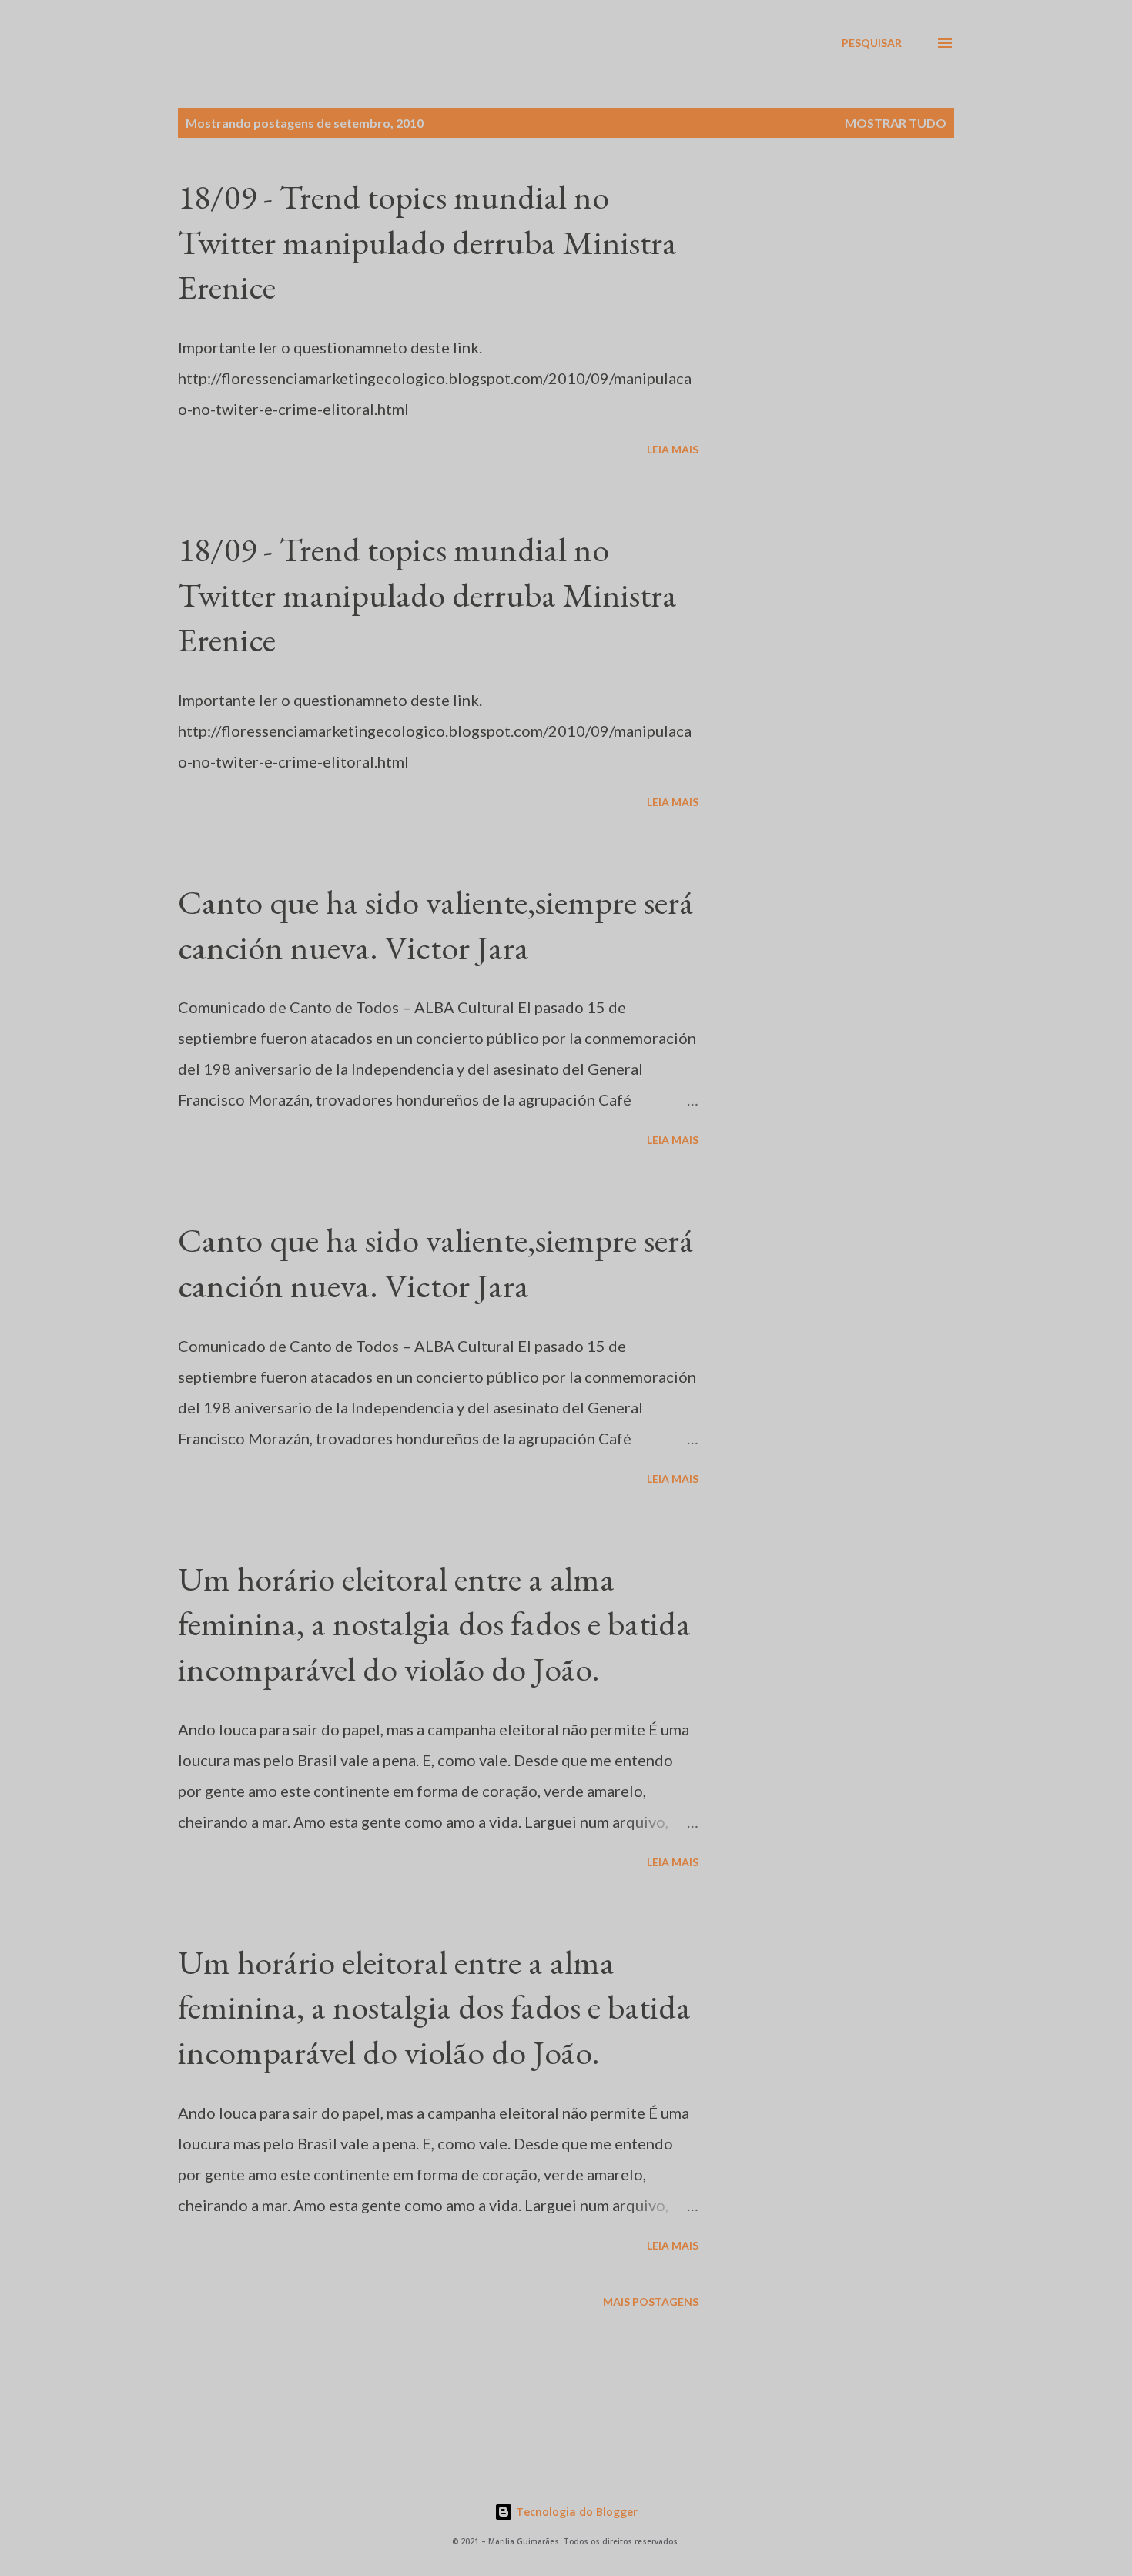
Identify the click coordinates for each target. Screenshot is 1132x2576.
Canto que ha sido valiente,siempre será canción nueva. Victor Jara (436, 925)
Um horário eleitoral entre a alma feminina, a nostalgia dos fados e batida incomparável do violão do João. (434, 1624)
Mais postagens (651, 2302)
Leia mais (673, 449)
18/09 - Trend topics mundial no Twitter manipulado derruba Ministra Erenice (427, 242)
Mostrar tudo (896, 123)
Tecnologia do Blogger (575, 2512)
